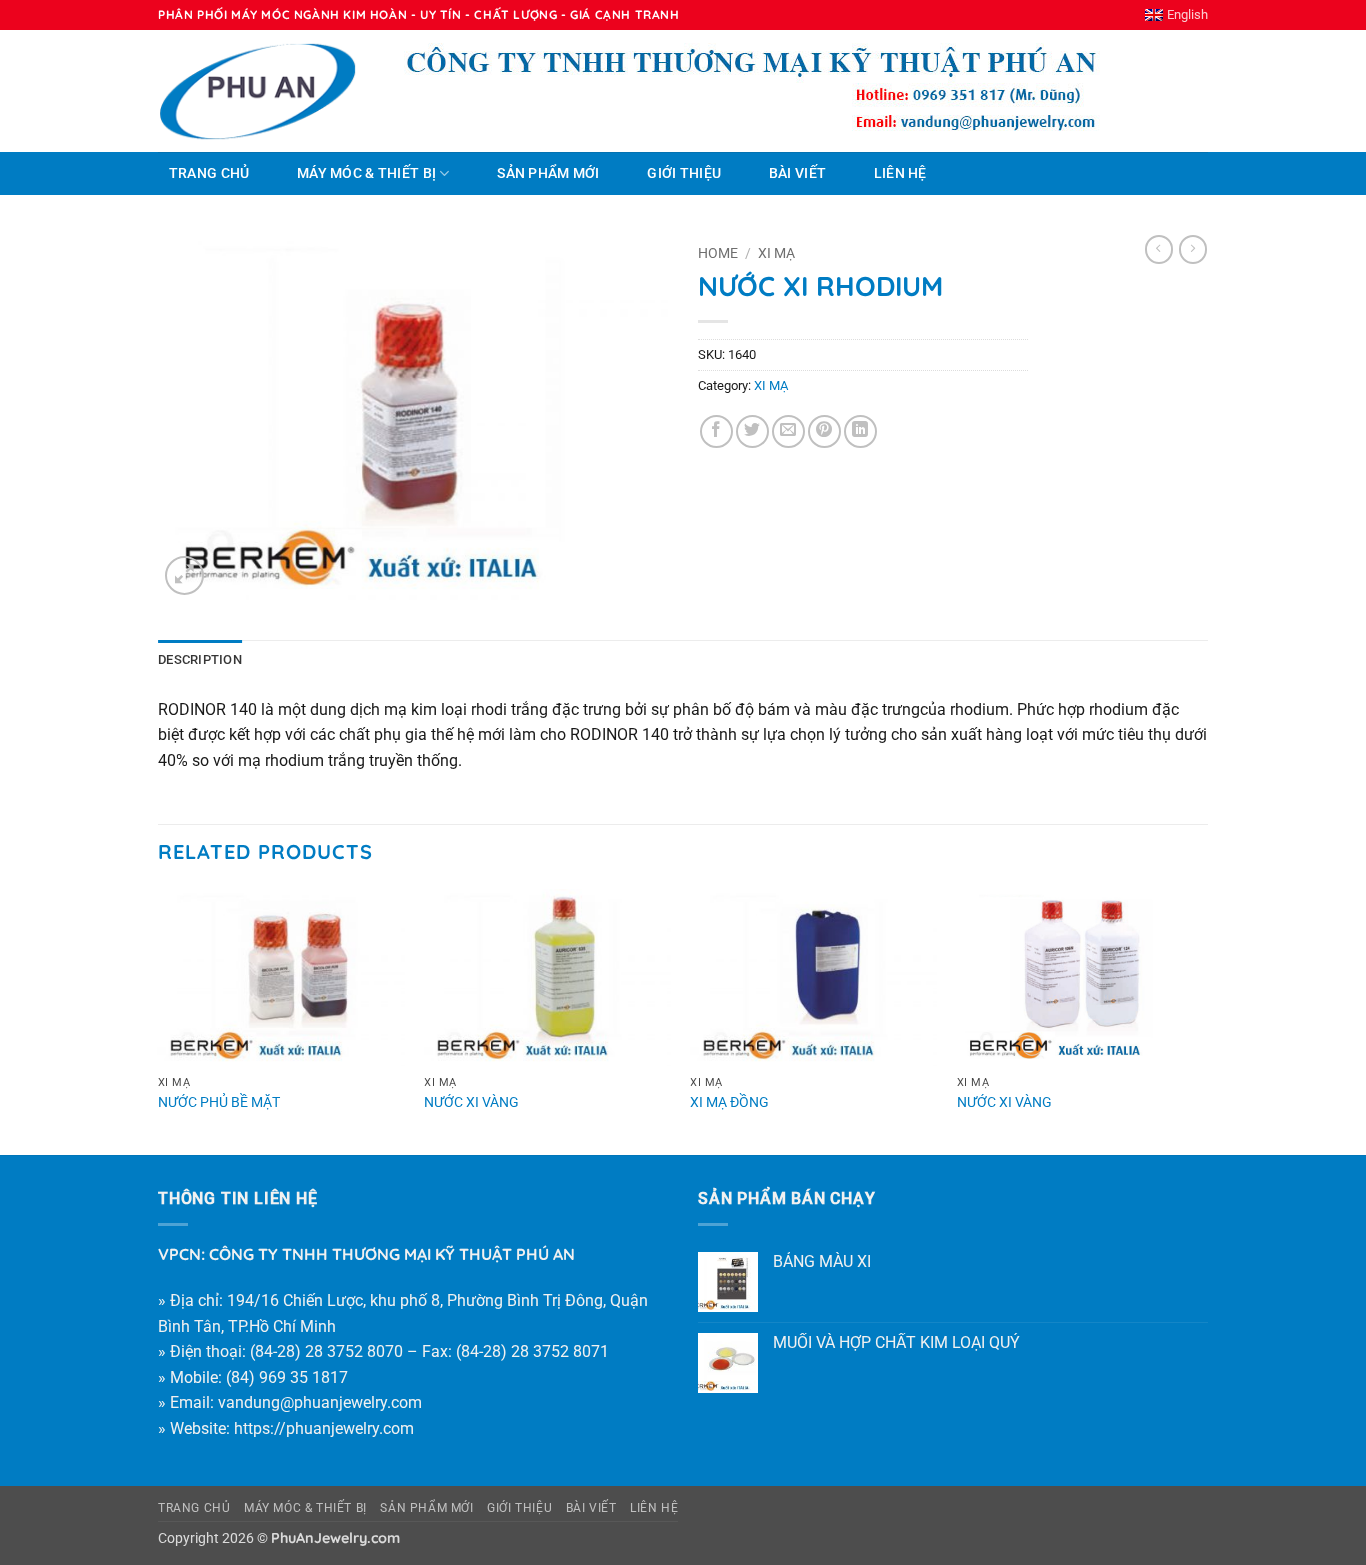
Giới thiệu (684, 173)
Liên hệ (900, 173)
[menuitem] (1176, 15)
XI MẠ (776, 253)
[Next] (1202, 1020)
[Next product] (1159, 249)
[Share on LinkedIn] (860, 431)
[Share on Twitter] (752, 431)
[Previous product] (1193, 249)
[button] (184, 575)
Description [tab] (200, 659)
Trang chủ (209, 173)
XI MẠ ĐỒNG (729, 1102)
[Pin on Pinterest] (824, 431)
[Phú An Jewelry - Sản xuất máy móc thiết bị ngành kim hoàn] (258, 91)
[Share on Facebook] (716, 431)
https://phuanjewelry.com (324, 1428)
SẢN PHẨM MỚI (548, 173)
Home (718, 253)
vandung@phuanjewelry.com (320, 1402)
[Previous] (159, 1020)
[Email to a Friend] (788, 431)
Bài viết (797, 173)
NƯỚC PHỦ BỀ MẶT (219, 1102)
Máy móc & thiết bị (366, 173)
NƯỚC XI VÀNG (471, 1102)
